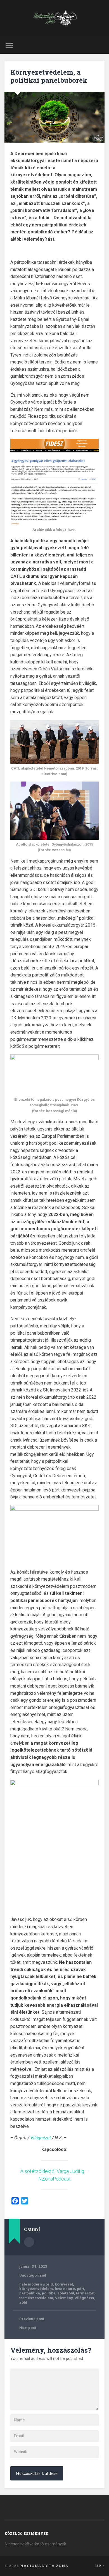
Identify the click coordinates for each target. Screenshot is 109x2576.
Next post (28, 2328)
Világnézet (41, 2138)
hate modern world (36, 2284)
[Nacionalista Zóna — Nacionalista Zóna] (54, 19)
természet (85, 2293)
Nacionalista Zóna (44, 2566)
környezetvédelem (36, 2289)
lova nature (65, 2289)
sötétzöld (66, 2293)
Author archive (29, 2242)
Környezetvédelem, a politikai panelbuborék (49, 76)
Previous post (32, 2319)
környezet (64, 2284)
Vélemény (64, 2298)
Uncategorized (33, 2275)
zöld (23, 2302)
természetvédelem (36, 2298)
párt (80, 2289)
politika (49, 2293)
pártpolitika (30, 2293)
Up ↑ (100, 2566)
